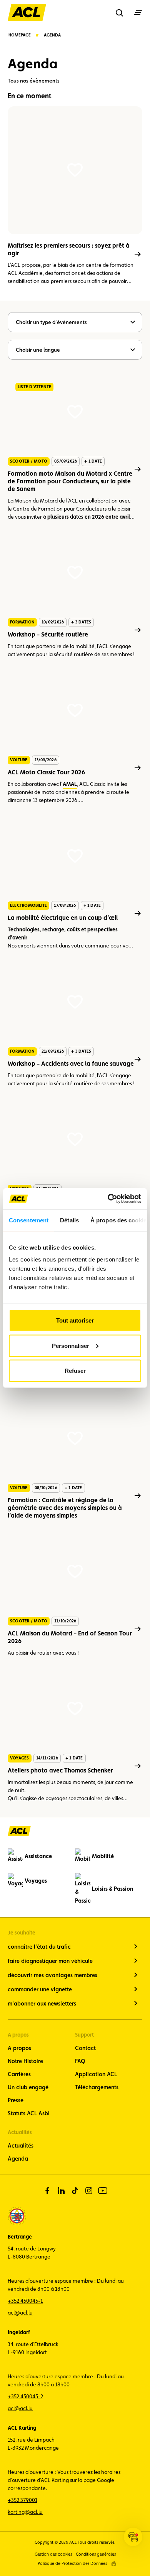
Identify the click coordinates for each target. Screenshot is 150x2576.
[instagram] (89, 2191)
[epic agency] (114, 2564)
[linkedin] (61, 2191)
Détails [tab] (69, 1220)
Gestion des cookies (53, 2554)
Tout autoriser (75, 1320)
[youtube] (103, 2191)
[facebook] (47, 2191)
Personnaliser (71, 1345)
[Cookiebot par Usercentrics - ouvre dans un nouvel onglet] (108, 1199)
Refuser (75, 1371)
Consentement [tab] (29, 1220)
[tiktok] (75, 2191)
